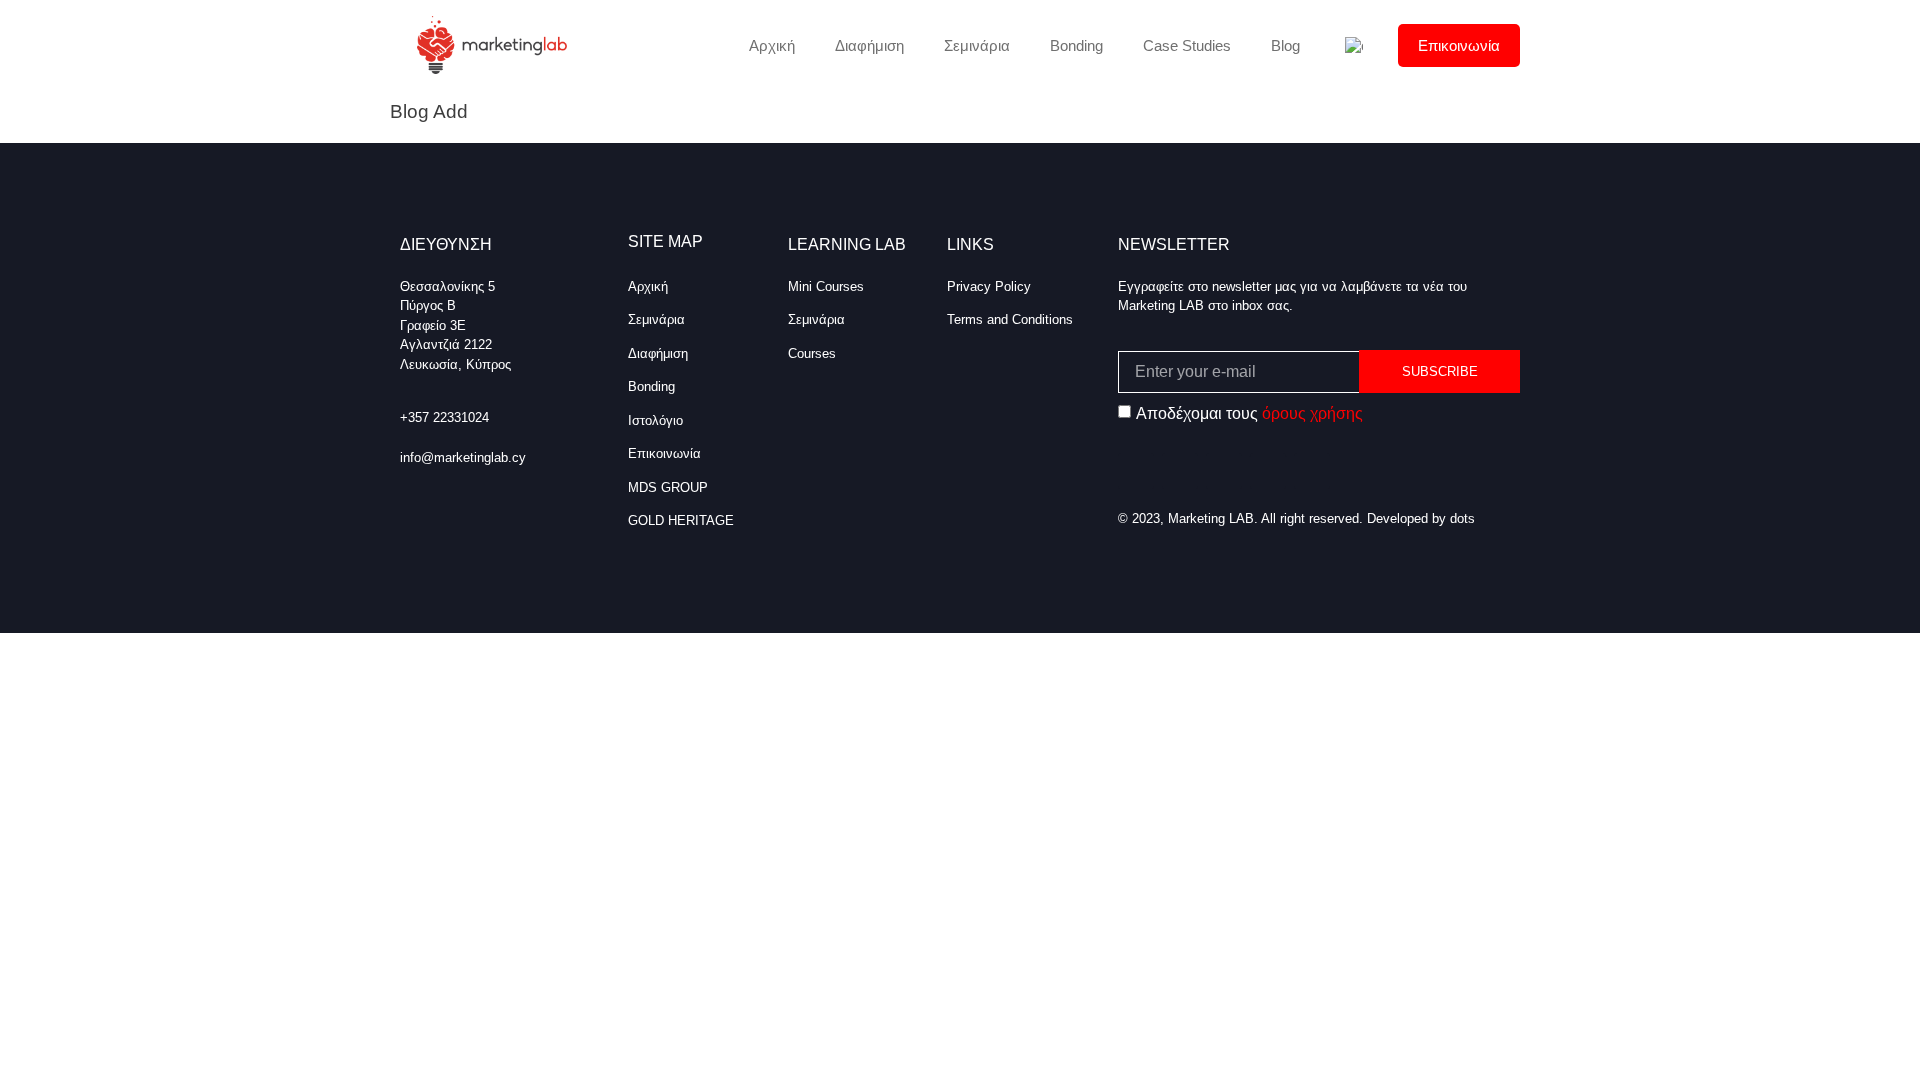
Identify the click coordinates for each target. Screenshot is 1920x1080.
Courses (812, 353)
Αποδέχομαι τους (1249, 413)
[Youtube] (1312, 471)
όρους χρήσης (1312, 413)
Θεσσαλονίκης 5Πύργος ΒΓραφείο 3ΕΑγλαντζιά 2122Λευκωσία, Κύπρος (455, 325)
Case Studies (1187, 45)
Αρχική (772, 45)
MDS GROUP (668, 487)
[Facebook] (1136, 471)
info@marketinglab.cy (463, 457)
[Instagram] (1180, 471)
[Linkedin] (1268, 471)
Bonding (1076, 45)
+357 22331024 (444, 417)
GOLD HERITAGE (681, 520)
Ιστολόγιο (655, 420)
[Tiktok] (1224, 471)
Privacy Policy (989, 286)
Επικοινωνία (1459, 45)
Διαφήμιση (869, 45)
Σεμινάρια (977, 45)
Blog (1285, 45)
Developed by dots (1421, 518)
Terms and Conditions (1010, 319)
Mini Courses (826, 286)
